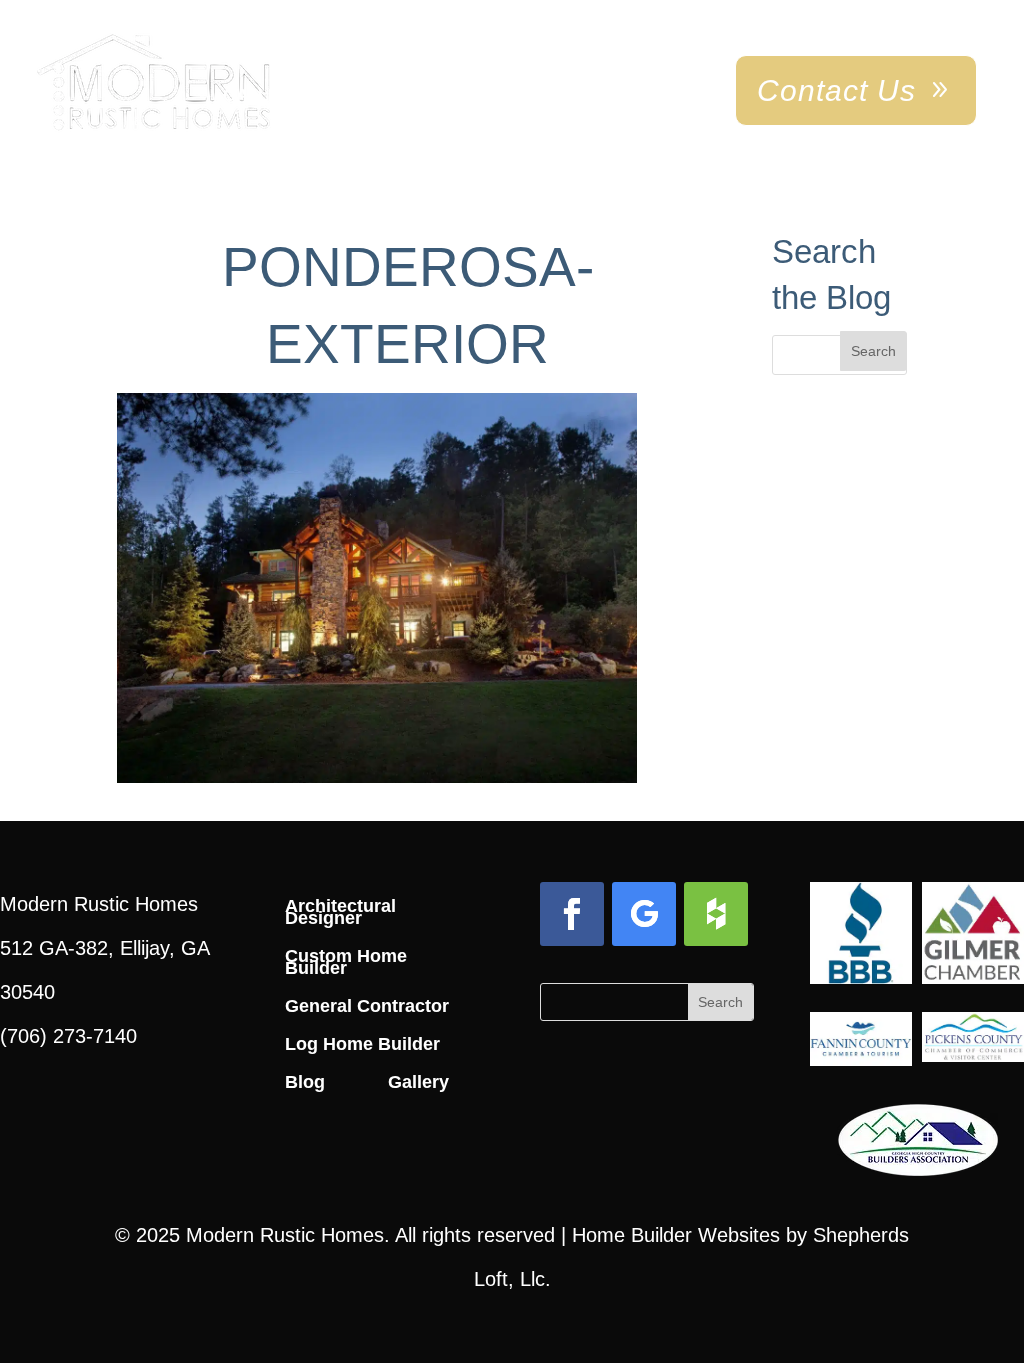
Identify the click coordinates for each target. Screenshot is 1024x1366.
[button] (873, 351)
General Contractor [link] (367, 1006)
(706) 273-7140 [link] (68, 1036)
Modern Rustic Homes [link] (285, 1235)
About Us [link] (633, 95)
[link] (153, 84)
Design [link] (391, 95)
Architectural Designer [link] (340, 912)
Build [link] (506, 95)
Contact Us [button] (836, 90)
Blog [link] (305, 1082)
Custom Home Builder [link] (346, 962)
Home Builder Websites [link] (676, 1235)
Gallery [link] (262, 95)
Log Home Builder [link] (362, 1044)
